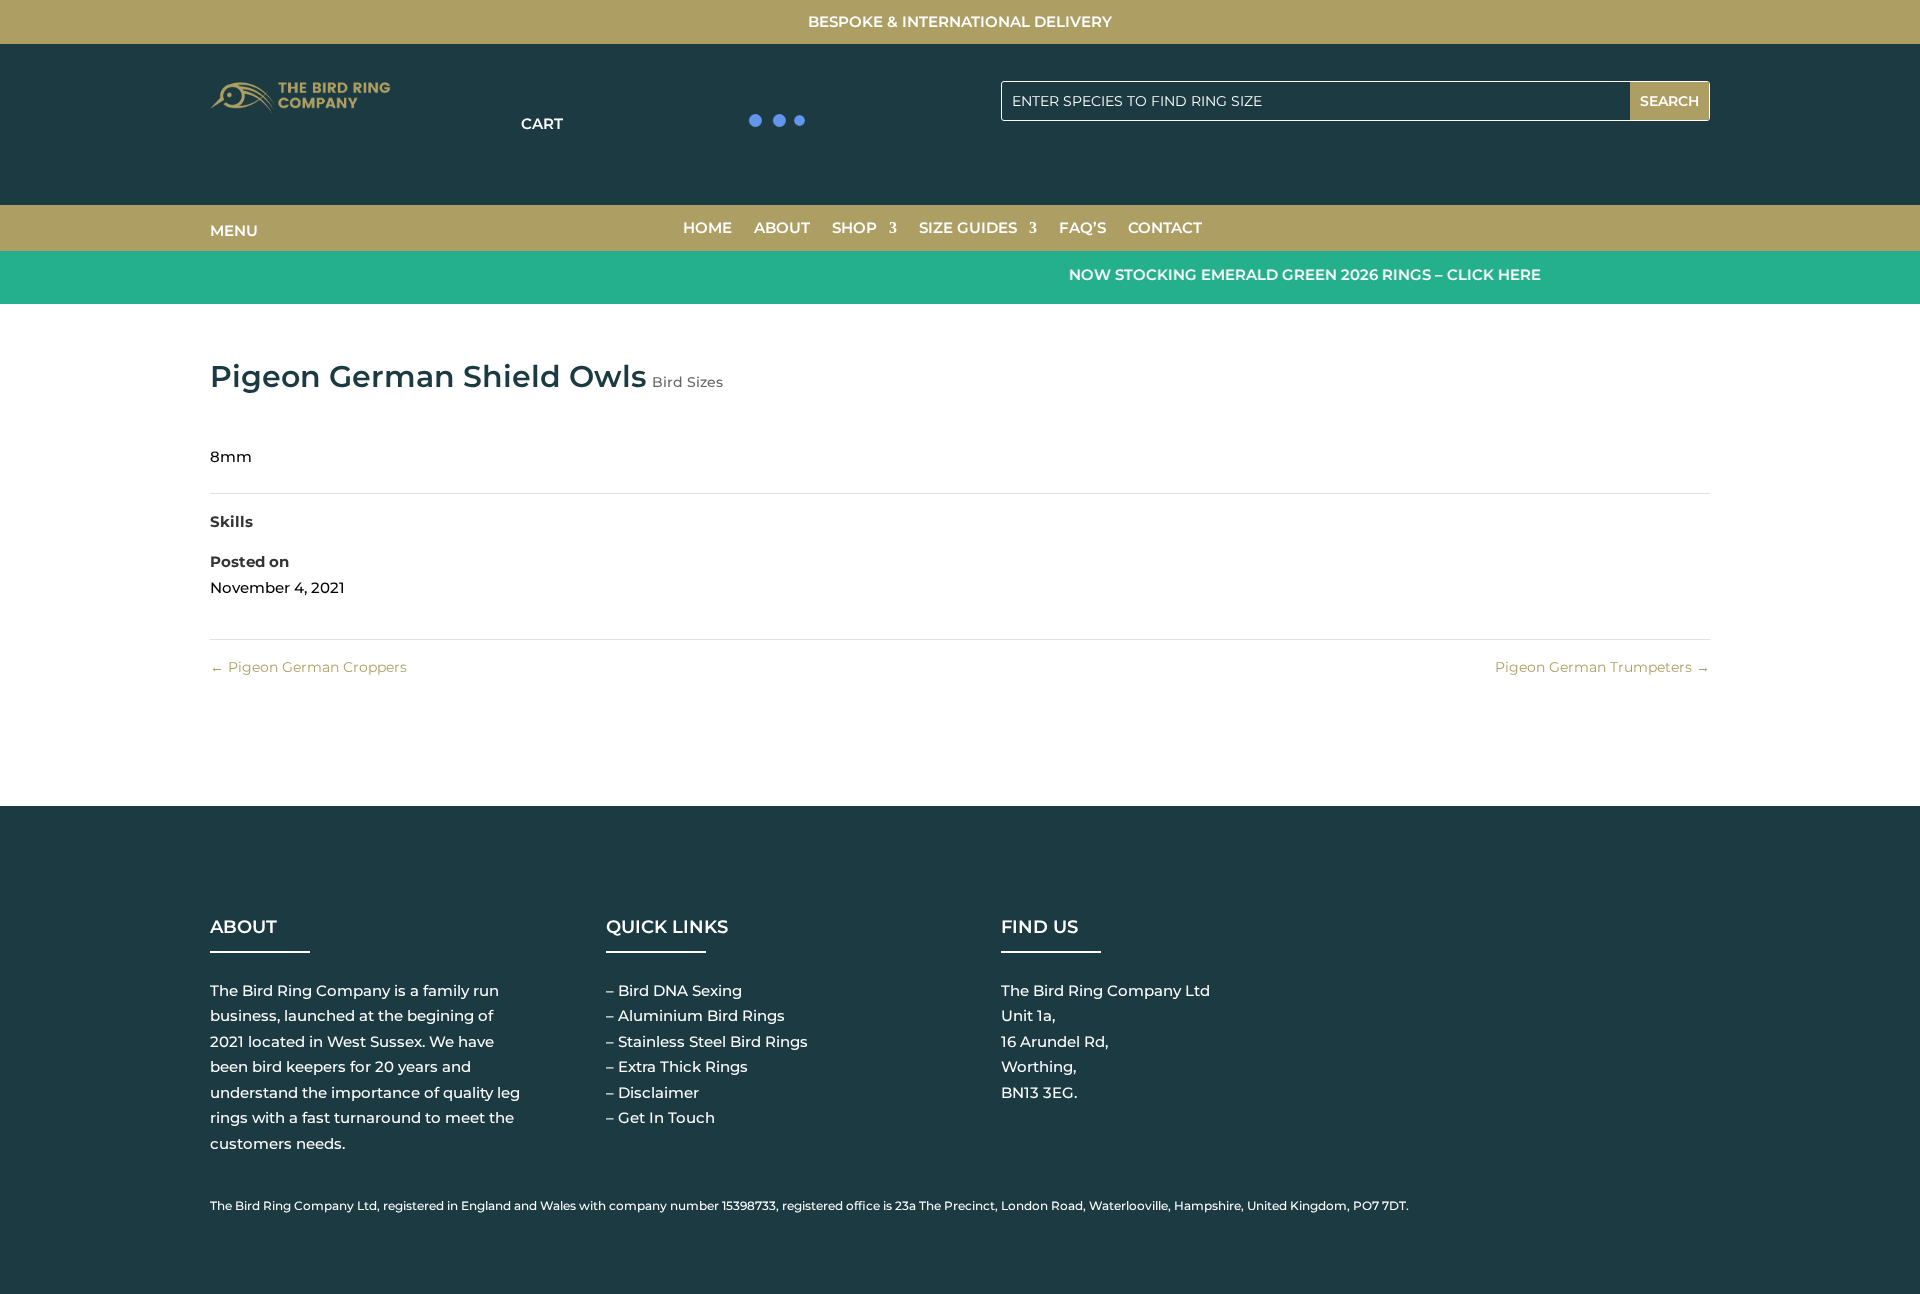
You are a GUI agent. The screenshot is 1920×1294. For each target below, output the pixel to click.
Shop (854, 229)
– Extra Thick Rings (677, 1066)
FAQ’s (1082, 229)
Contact (1165, 229)
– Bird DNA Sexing (674, 990)
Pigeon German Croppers (308, 667)
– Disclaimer (652, 1092)
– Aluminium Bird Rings (695, 1015)
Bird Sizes (687, 382)
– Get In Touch (660, 1117)
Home (707, 229)
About (782, 229)
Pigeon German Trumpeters (1602, 667)
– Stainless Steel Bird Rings (707, 1041)
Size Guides (968, 229)
